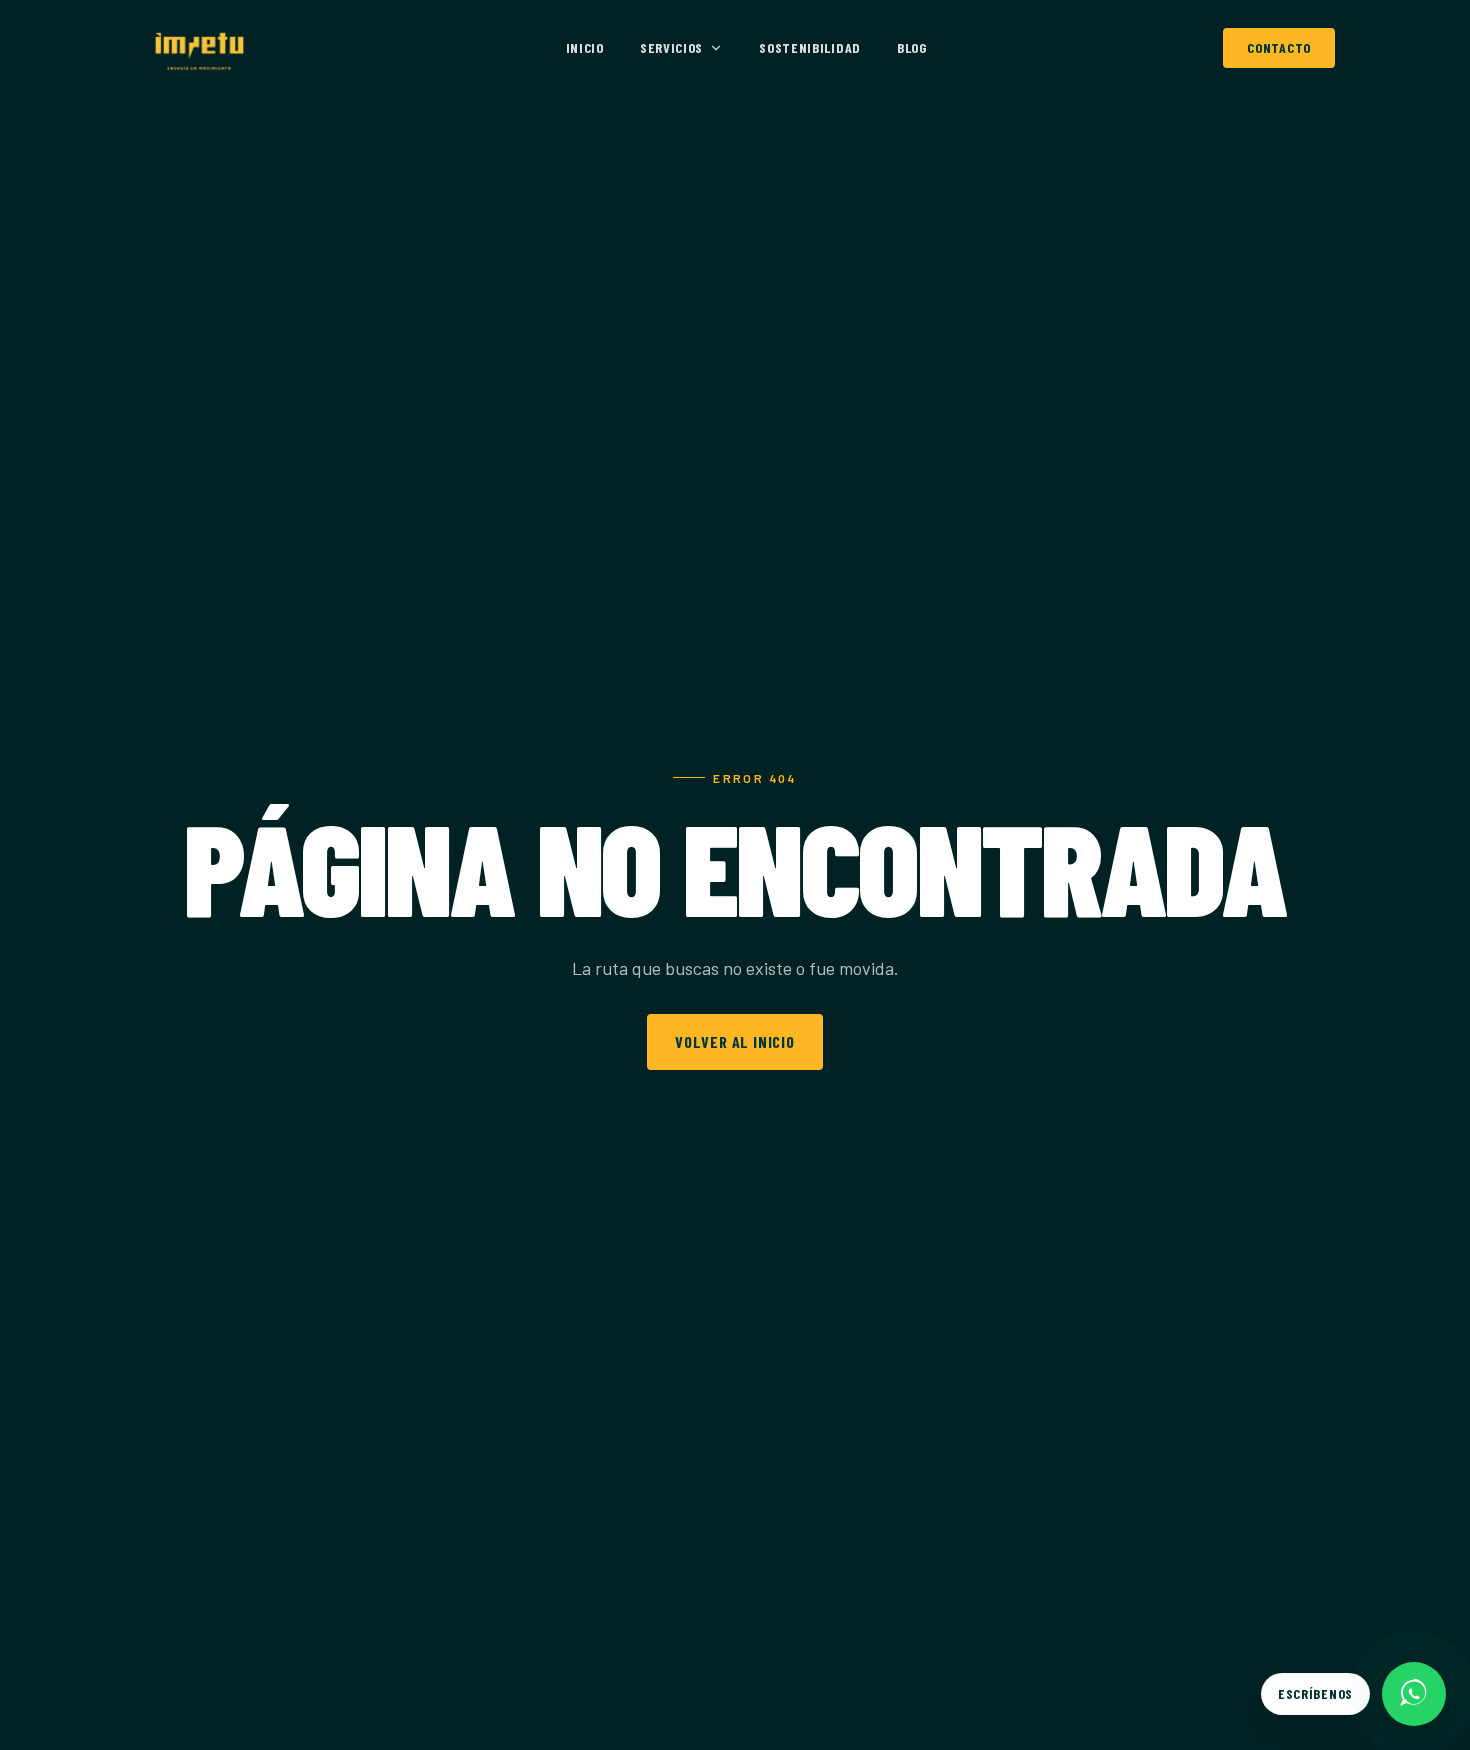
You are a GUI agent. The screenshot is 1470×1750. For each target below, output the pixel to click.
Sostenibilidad (810, 47)
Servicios (671, 47)
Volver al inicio (735, 1041)
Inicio (585, 47)
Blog (912, 47)
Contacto (1279, 47)
